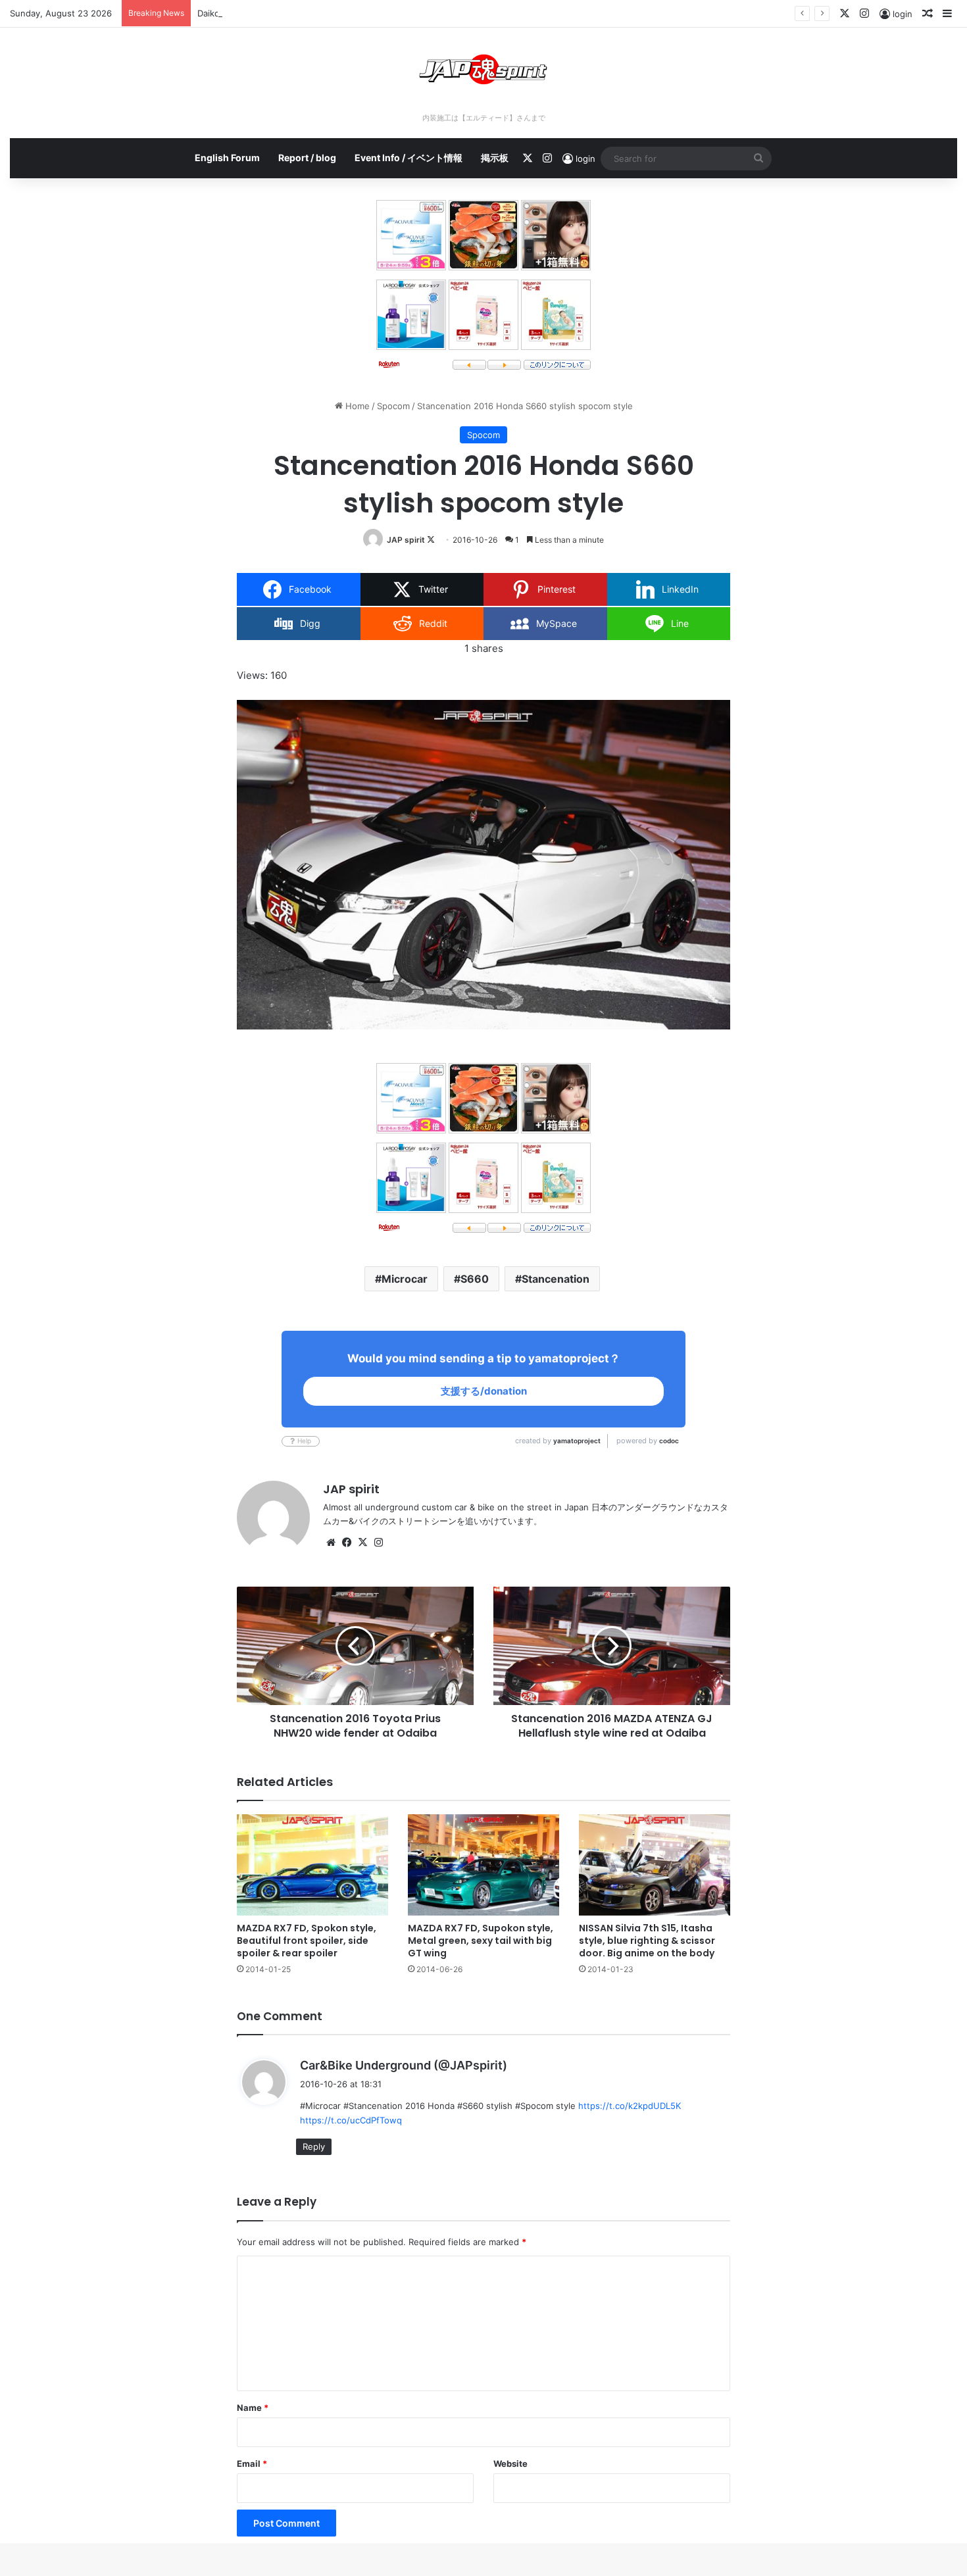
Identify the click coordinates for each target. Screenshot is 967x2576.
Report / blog (307, 158)
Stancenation (556, 1279)
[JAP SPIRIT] (484, 69)
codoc (669, 1441)
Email (252, 2464)
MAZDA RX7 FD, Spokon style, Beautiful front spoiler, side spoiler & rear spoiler (307, 1941)
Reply (314, 2146)
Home (356, 406)
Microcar (405, 1279)
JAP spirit (406, 540)
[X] (362, 1543)
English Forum (227, 158)
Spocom (393, 406)
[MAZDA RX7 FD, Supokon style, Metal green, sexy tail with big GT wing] (484, 1865)
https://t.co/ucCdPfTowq (351, 2120)
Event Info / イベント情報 (409, 158)
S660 (475, 1279)
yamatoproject (577, 1441)
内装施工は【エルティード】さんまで (484, 118)
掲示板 (495, 158)
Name (253, 2408)
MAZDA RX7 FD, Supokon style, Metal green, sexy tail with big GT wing (481, 1941)
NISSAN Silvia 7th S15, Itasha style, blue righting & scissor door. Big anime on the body (647, 1941)
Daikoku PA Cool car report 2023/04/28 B (282, 13)
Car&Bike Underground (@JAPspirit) (404, 2065)
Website (510, 2464)
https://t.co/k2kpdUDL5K (630, 2106)
